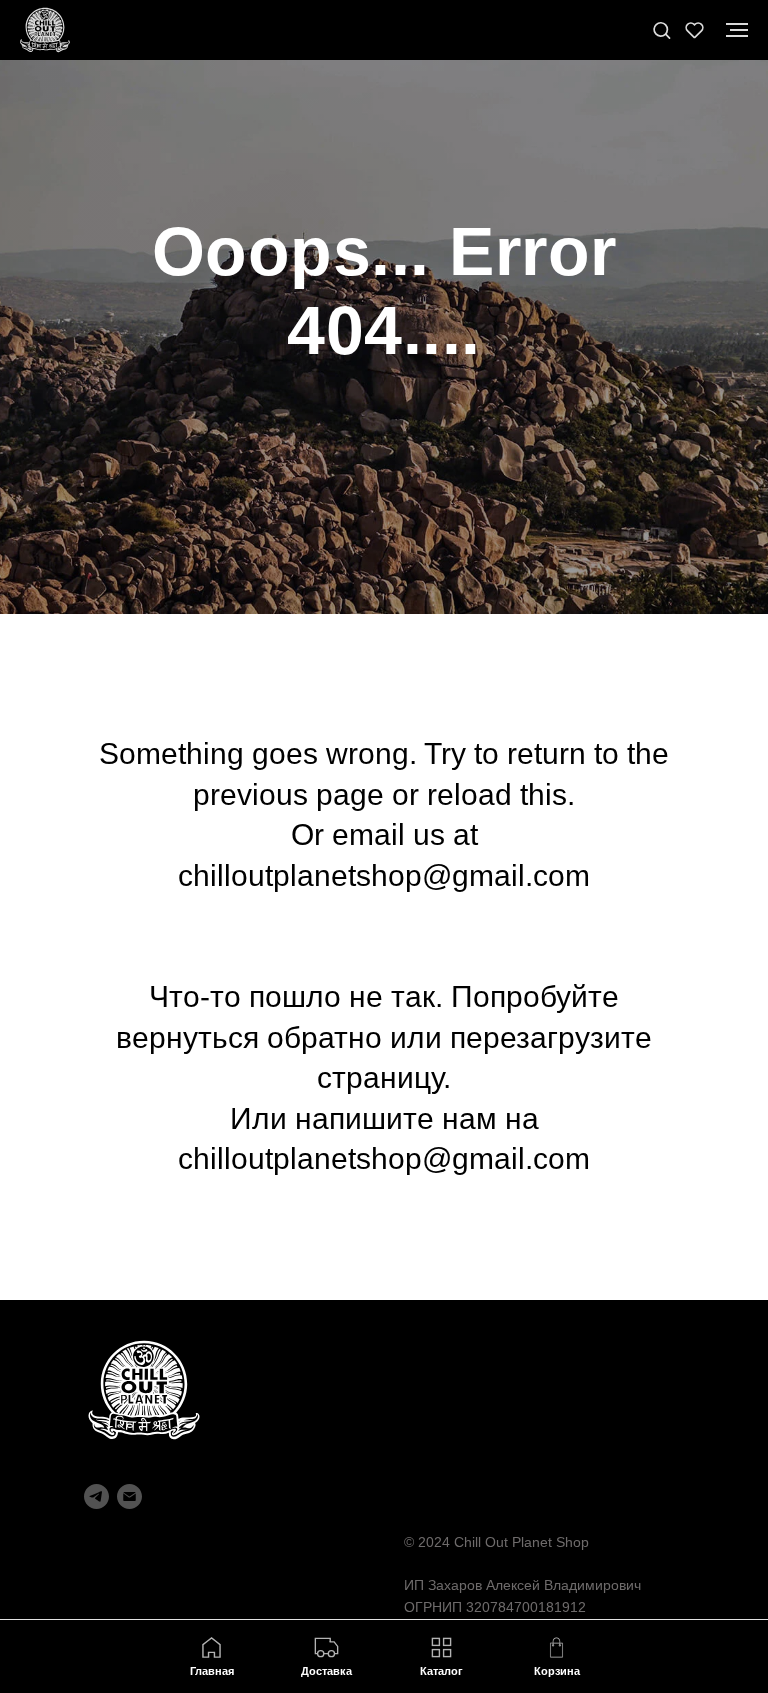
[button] (661, 29)
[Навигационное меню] (737, 30)
